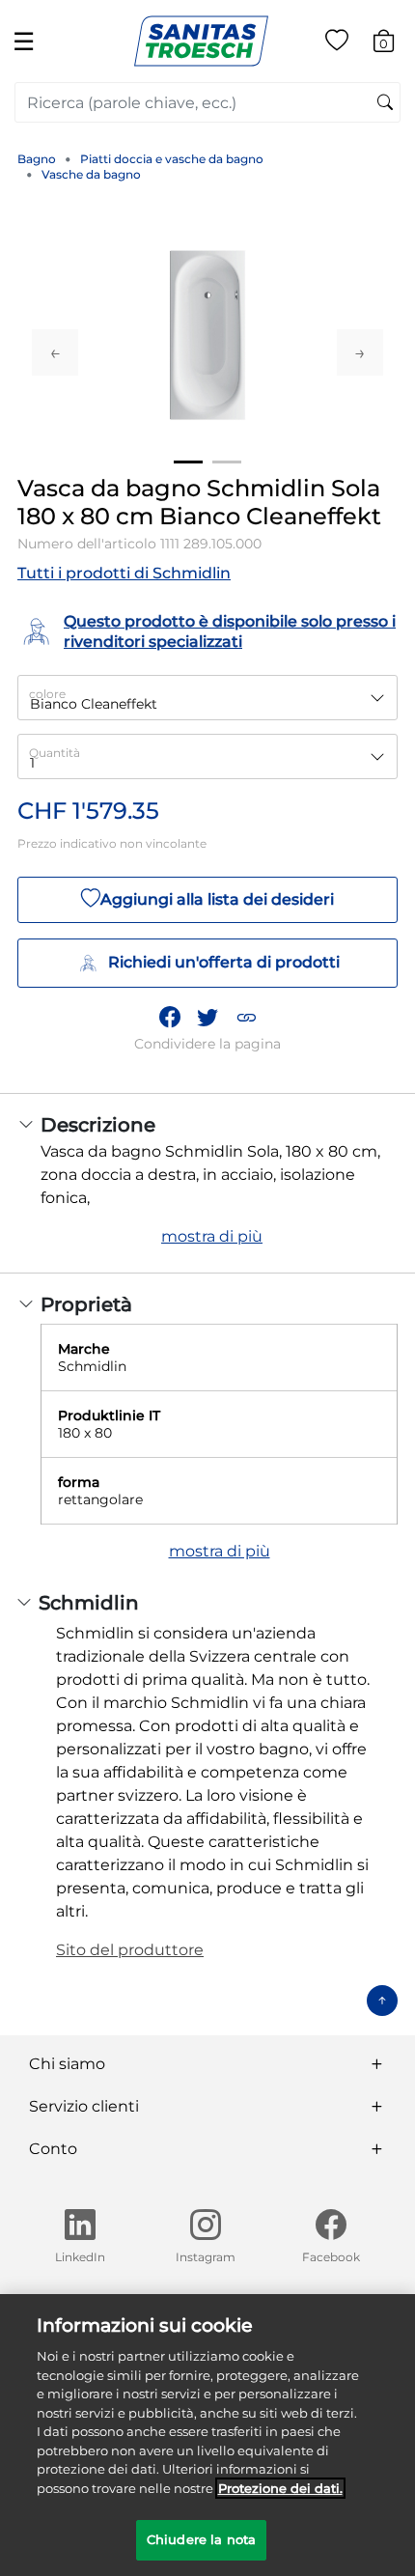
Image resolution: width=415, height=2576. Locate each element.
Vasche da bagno (91, 174)
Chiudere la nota (201, 2539)
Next (360, 352)
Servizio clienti (84, 2106)
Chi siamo (67, 2064)
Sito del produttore (130, 1950)
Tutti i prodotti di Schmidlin (124, 573)
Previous (55, 352)
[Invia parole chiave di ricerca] (385, 103)
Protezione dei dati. (280, 2488)
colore (47, 694)
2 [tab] (227, 462)
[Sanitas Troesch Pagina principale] (201, 40)
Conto (53, 2149)
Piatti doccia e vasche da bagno (172, 159)
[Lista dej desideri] (337, 44)
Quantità (55, 753)
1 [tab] (188, 462)
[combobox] (207, 102)
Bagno (37, 159)
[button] (246, 1017)
